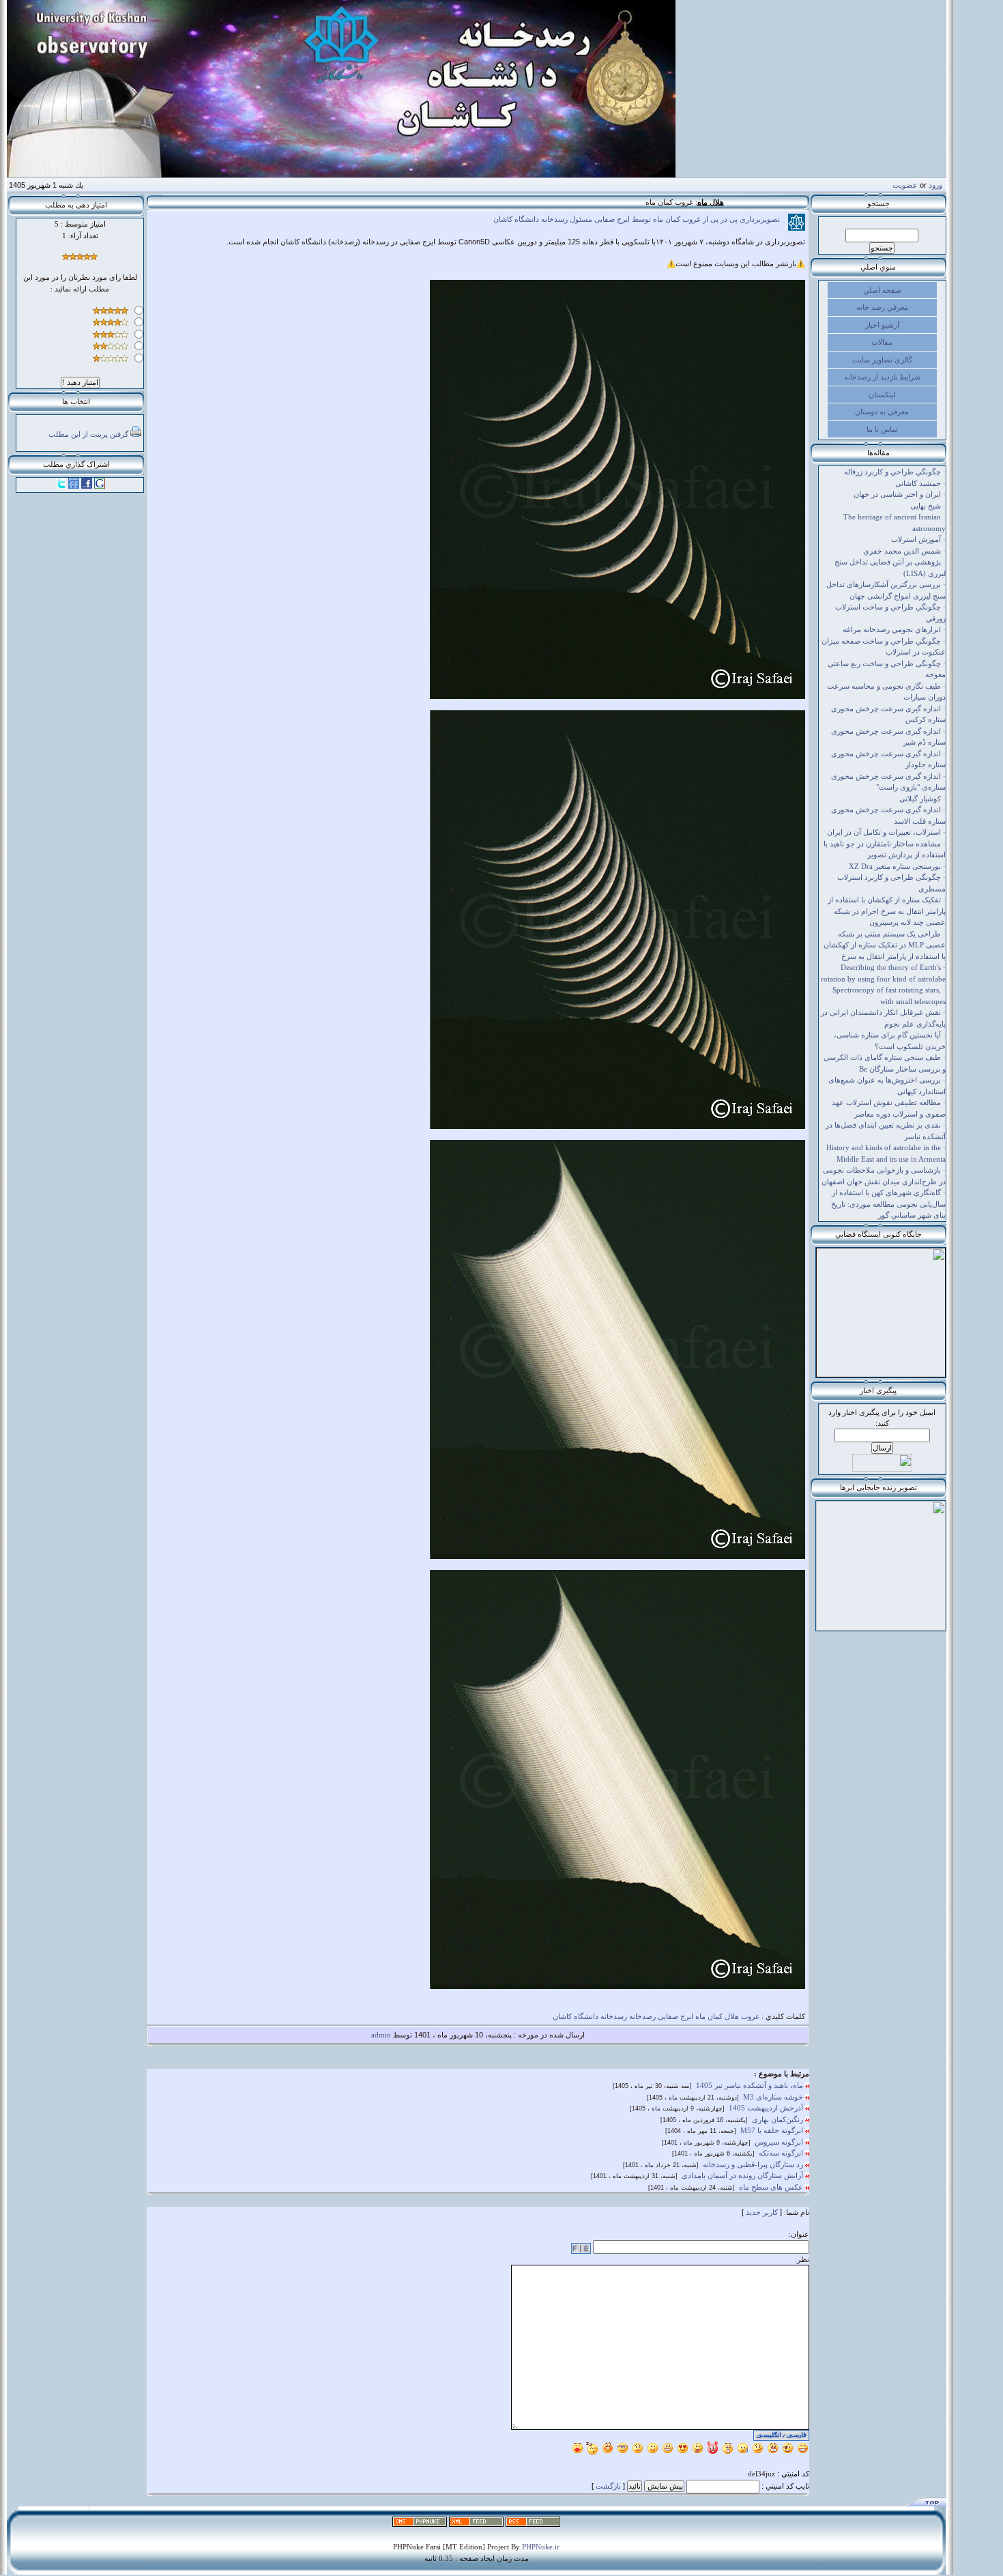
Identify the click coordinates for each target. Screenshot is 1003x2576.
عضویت (905, 185)
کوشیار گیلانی (920, 799)
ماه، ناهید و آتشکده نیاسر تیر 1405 (751, 2085)
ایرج (687, 2016)
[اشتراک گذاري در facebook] (87, 486)
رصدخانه (642, 2016)
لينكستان (882, 395)
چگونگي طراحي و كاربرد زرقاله (892, 472)
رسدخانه (614, 2016)
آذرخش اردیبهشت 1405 (767, 2108)
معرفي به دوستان (882, 412)
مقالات (882, 342)
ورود (935, 185)
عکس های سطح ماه (772, 2187)
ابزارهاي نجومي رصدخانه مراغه (892, 629)
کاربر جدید (762, 2212)
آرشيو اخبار (882, 325)
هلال (732, 2016)
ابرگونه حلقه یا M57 (773, 2130)
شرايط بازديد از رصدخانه (882, 377)
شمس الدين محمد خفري (902, 551)
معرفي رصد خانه (882, 307)
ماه (700, 2016)
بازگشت (608, 2486)
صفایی (668, 2016)
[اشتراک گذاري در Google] (100, 486)
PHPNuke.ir (541, 2547)
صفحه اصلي (882, 290)
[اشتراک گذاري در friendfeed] (74, 486)
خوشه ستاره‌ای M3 (774, 2097)
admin (381, 2035)
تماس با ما (882, 429)
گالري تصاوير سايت (882, 360)
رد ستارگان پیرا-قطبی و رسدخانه (754, 2164)
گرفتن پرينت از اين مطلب (88, 434)
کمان (715, 2016)
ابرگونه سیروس (780, 2142)
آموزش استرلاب (916, 539)
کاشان (562, 2016)
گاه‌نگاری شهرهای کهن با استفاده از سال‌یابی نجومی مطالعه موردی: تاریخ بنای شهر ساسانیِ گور (888, 1204)
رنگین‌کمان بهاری (779, 2119)
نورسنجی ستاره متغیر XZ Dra (895, 866)
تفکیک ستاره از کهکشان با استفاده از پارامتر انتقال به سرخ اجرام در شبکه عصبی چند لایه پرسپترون (887, 911)
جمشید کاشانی (918, 483)
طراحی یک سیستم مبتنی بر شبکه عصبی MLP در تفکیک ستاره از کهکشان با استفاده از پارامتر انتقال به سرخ (885, 945)
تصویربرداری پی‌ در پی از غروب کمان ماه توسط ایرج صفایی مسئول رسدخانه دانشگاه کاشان (641, 219)
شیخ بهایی (926, 506)
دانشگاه (586, 2016)
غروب (750, 2016)
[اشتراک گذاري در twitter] (61, 486)
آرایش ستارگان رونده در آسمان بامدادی (743, 2175)
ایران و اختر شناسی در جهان (897, 494)
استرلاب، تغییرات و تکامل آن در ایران (884, 832)
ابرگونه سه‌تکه (782, 2153)
